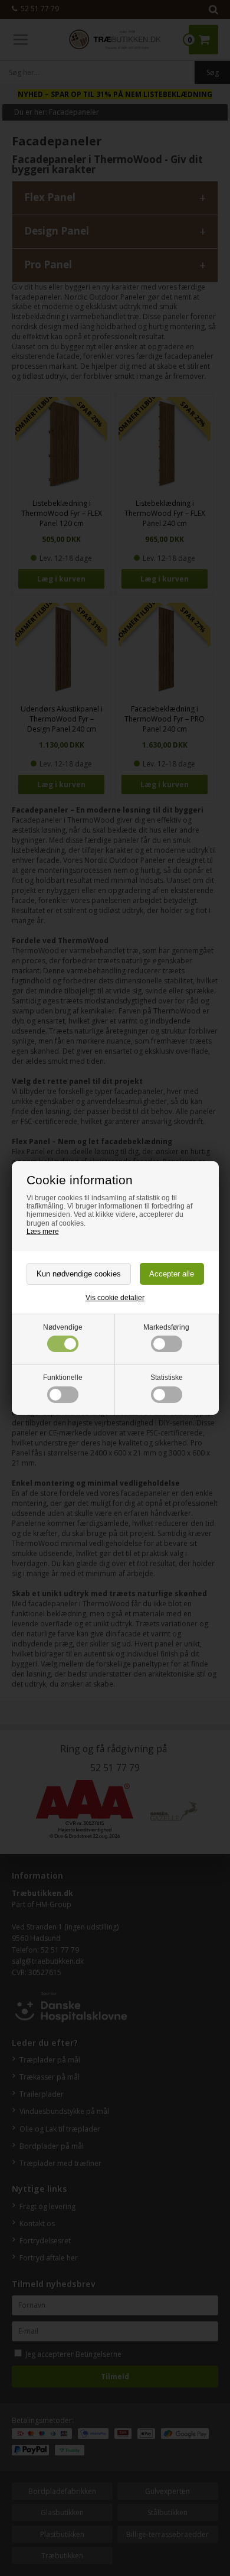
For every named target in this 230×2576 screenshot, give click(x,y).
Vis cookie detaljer (115, 1298)
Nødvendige (63, 1327)
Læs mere (43, 1232)
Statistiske (167, 1378)
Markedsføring (166, 1327)
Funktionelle (63, 1378)
